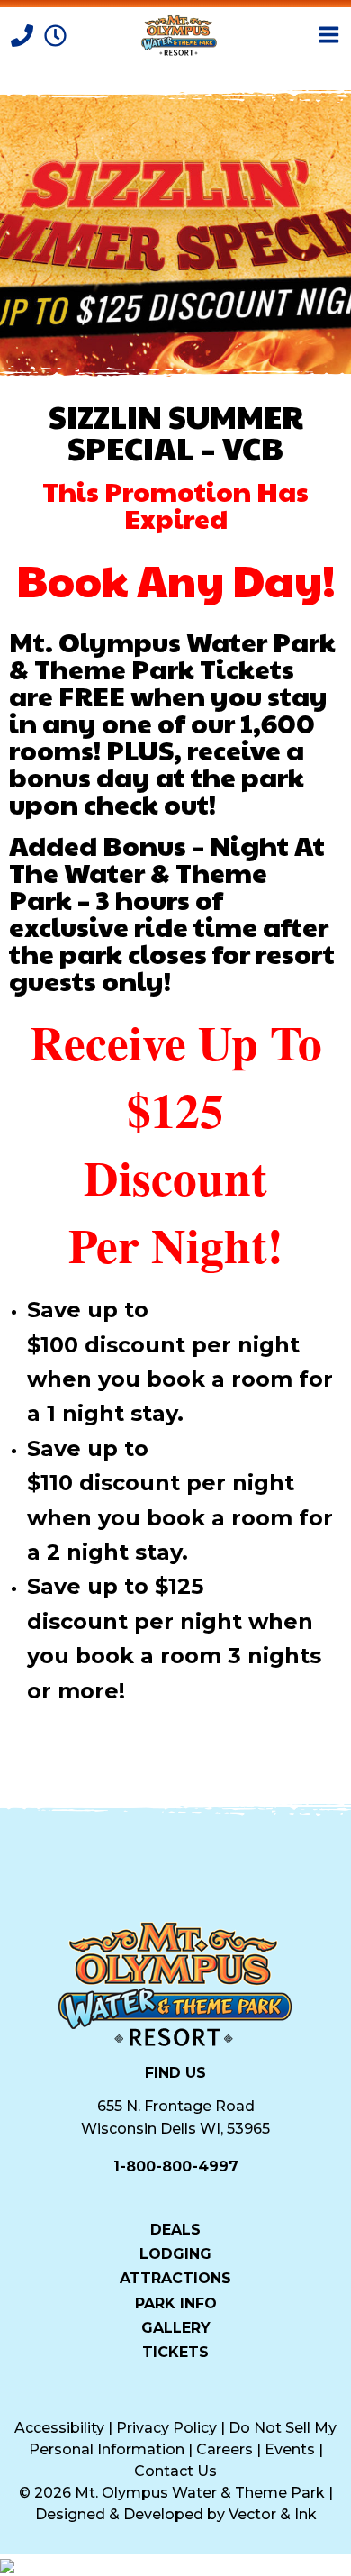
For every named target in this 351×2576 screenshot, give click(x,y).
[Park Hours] (55, 34)
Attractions (175, 2278)
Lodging (175, 2253)
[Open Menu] (329, 35)
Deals (175, 2229)
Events (290, 2449)
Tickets (175, 2352)
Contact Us (175, 2471)
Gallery (176, 2327)
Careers (225, 2449)
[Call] (24, 34)
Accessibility (59, 2428)
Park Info (176, 2303)
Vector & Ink (273, 2514)
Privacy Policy (166, 2428)
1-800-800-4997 (176, 2166)
